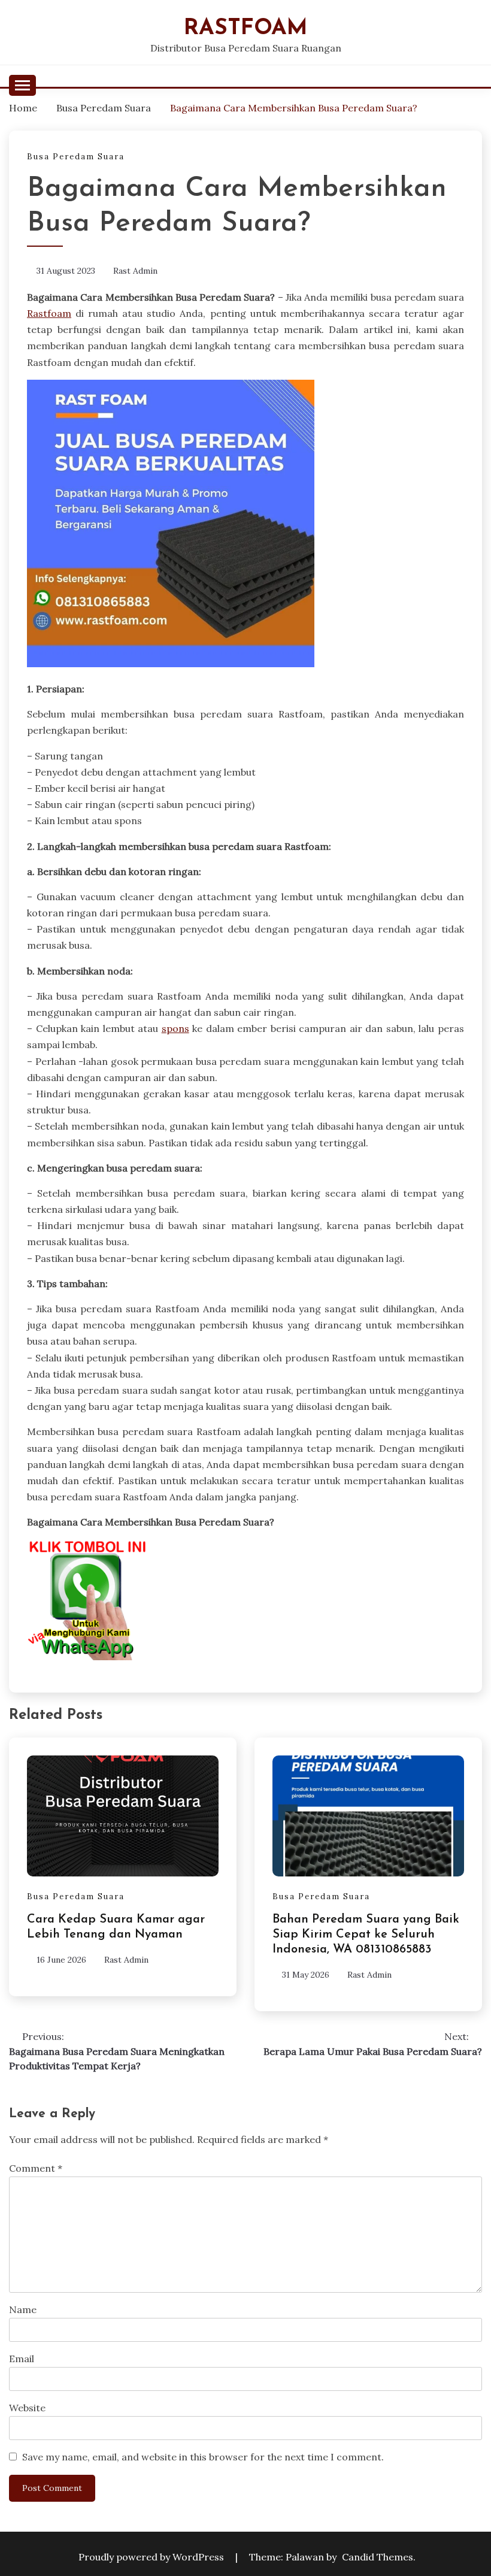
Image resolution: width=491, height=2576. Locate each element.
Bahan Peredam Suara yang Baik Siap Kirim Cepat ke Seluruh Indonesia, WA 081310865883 (366, 1935)
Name (23, 2309)
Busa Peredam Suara (76, 157)
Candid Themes (378, 2557)
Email (22, 2359)
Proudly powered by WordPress (152, 2557)
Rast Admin (135, 271)
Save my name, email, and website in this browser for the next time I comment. (203, 2457)
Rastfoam (246, 28)
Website (27, 2408)
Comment (36, 2168)
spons (175, 1028)
